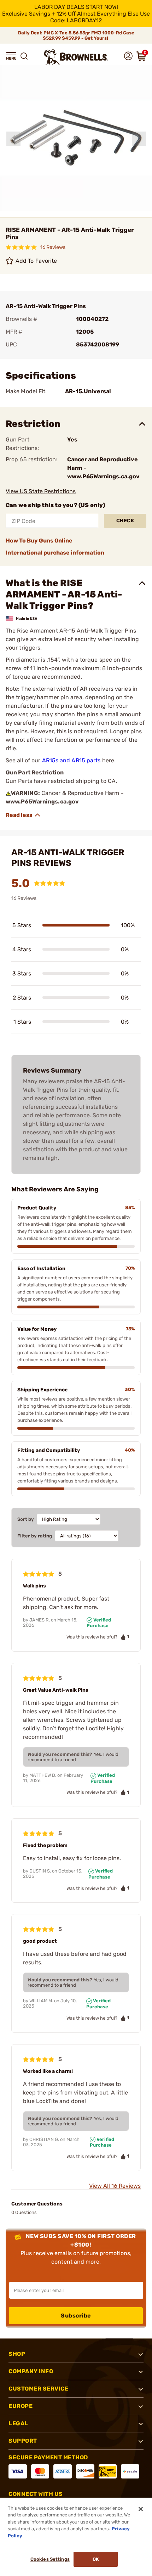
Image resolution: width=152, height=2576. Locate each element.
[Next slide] (139, 139)
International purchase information (55, 553)
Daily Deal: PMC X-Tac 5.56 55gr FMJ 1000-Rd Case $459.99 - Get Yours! (76, 35)
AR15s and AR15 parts (71, 760)
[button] (11, 56)
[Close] (141, 2509)
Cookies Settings (50, 2559)
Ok (96, 2559)
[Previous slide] (13, 139)
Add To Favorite (36, 261)
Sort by (26, 1519)
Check (125, 521)
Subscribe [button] (76, 2316)
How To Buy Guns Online (39, 541)
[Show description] (23, 815)
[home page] (76, 57)
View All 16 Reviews (115, 2186)
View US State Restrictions (41, 491)
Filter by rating (35, 1536)
